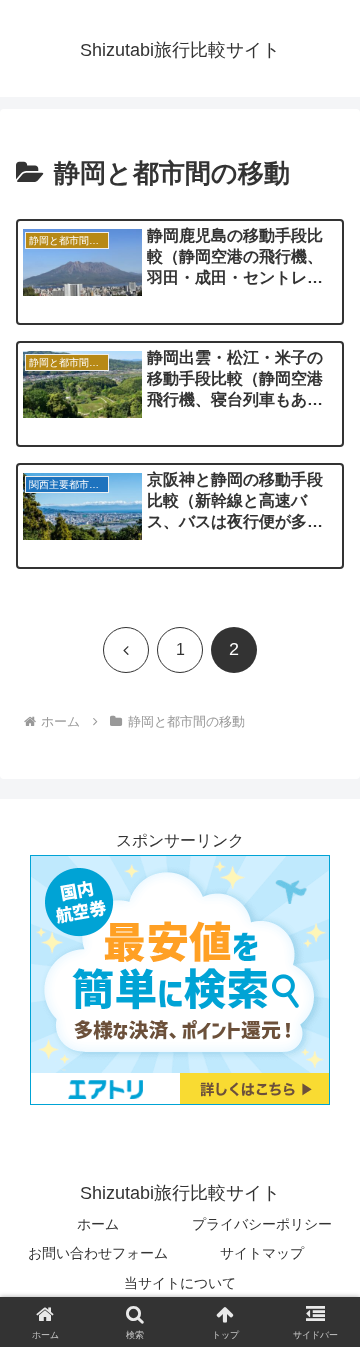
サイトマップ (262, 1253)
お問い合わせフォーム (98, 1253)
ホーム (98, 1224)
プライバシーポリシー (262, 1224)
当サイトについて (180, 1283)
